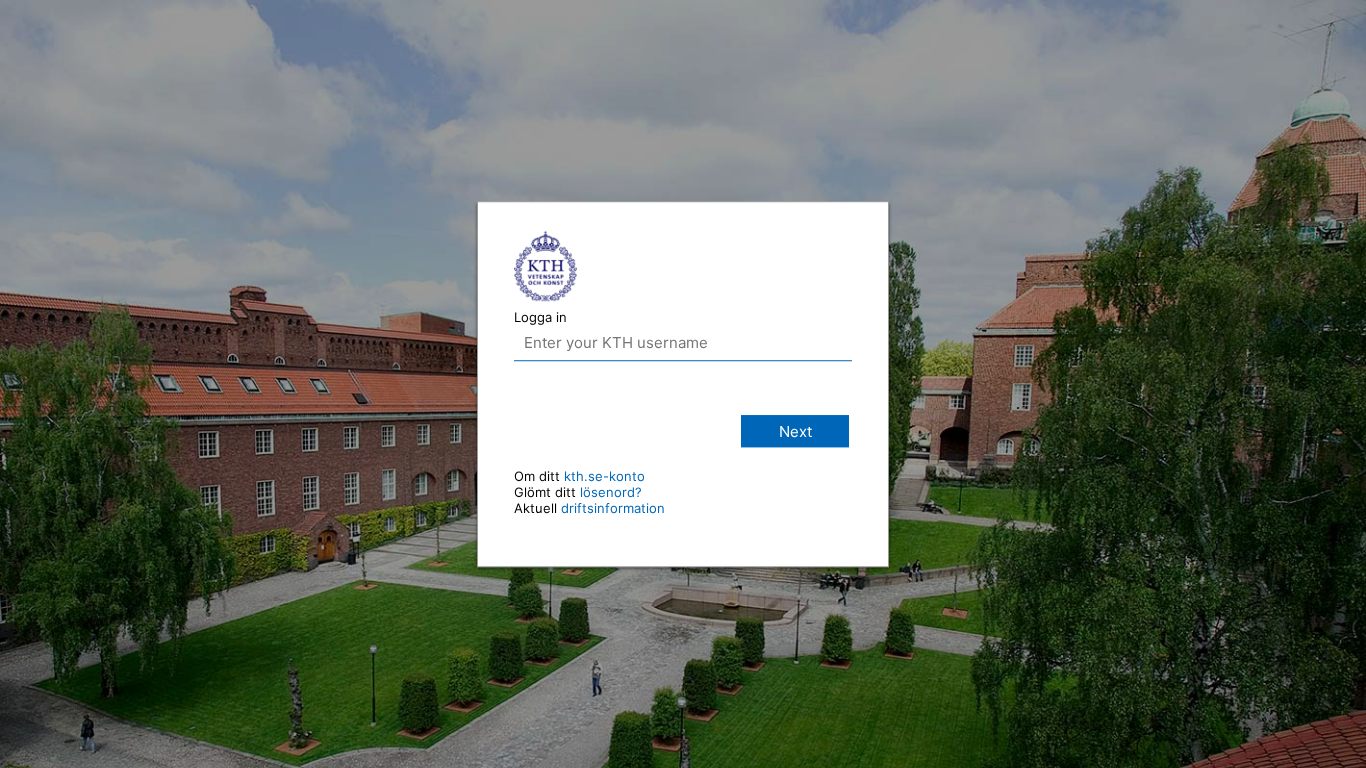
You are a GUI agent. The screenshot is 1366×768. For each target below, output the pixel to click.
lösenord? (611, 492)
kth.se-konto (604, 476)
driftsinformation (613, 508)
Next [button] (795, 431)
